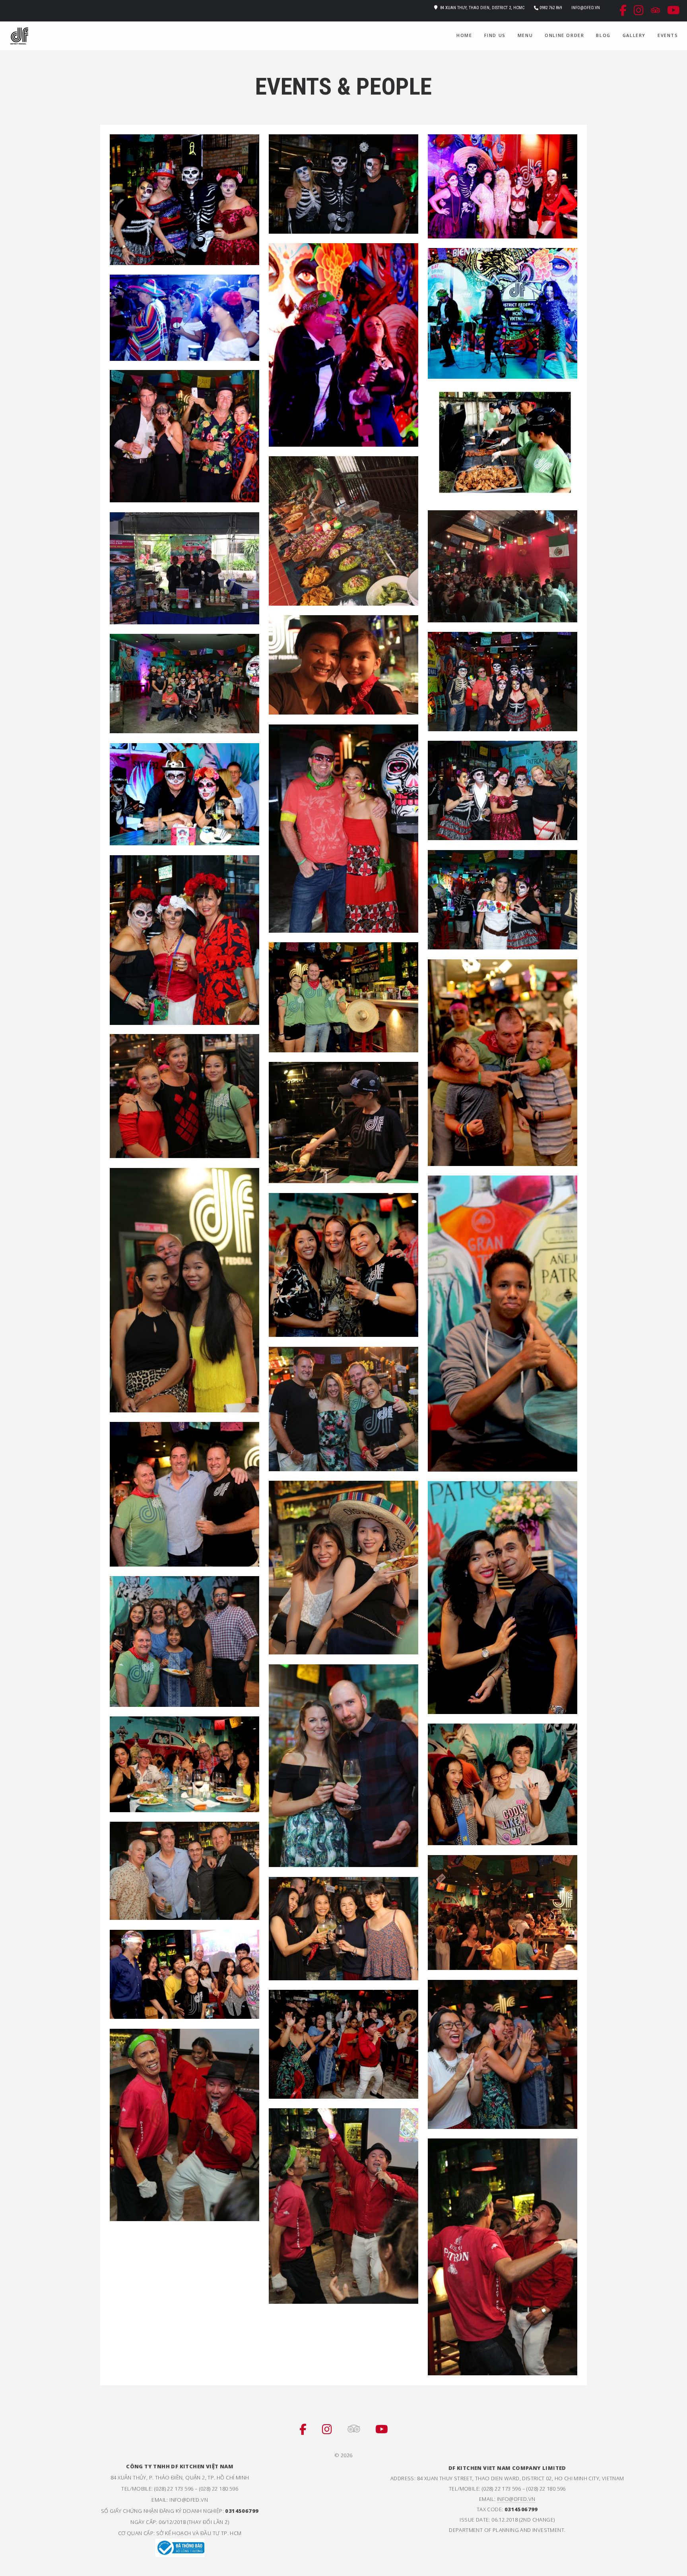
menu (525, 35)
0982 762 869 (551, 8)
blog (603, 35)
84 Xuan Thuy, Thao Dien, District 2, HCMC (482, 8)
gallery (634, 35)
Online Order (564, 35)
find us (495, 35)
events (668, 35)
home (464, 35)
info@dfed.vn (586, 8)
